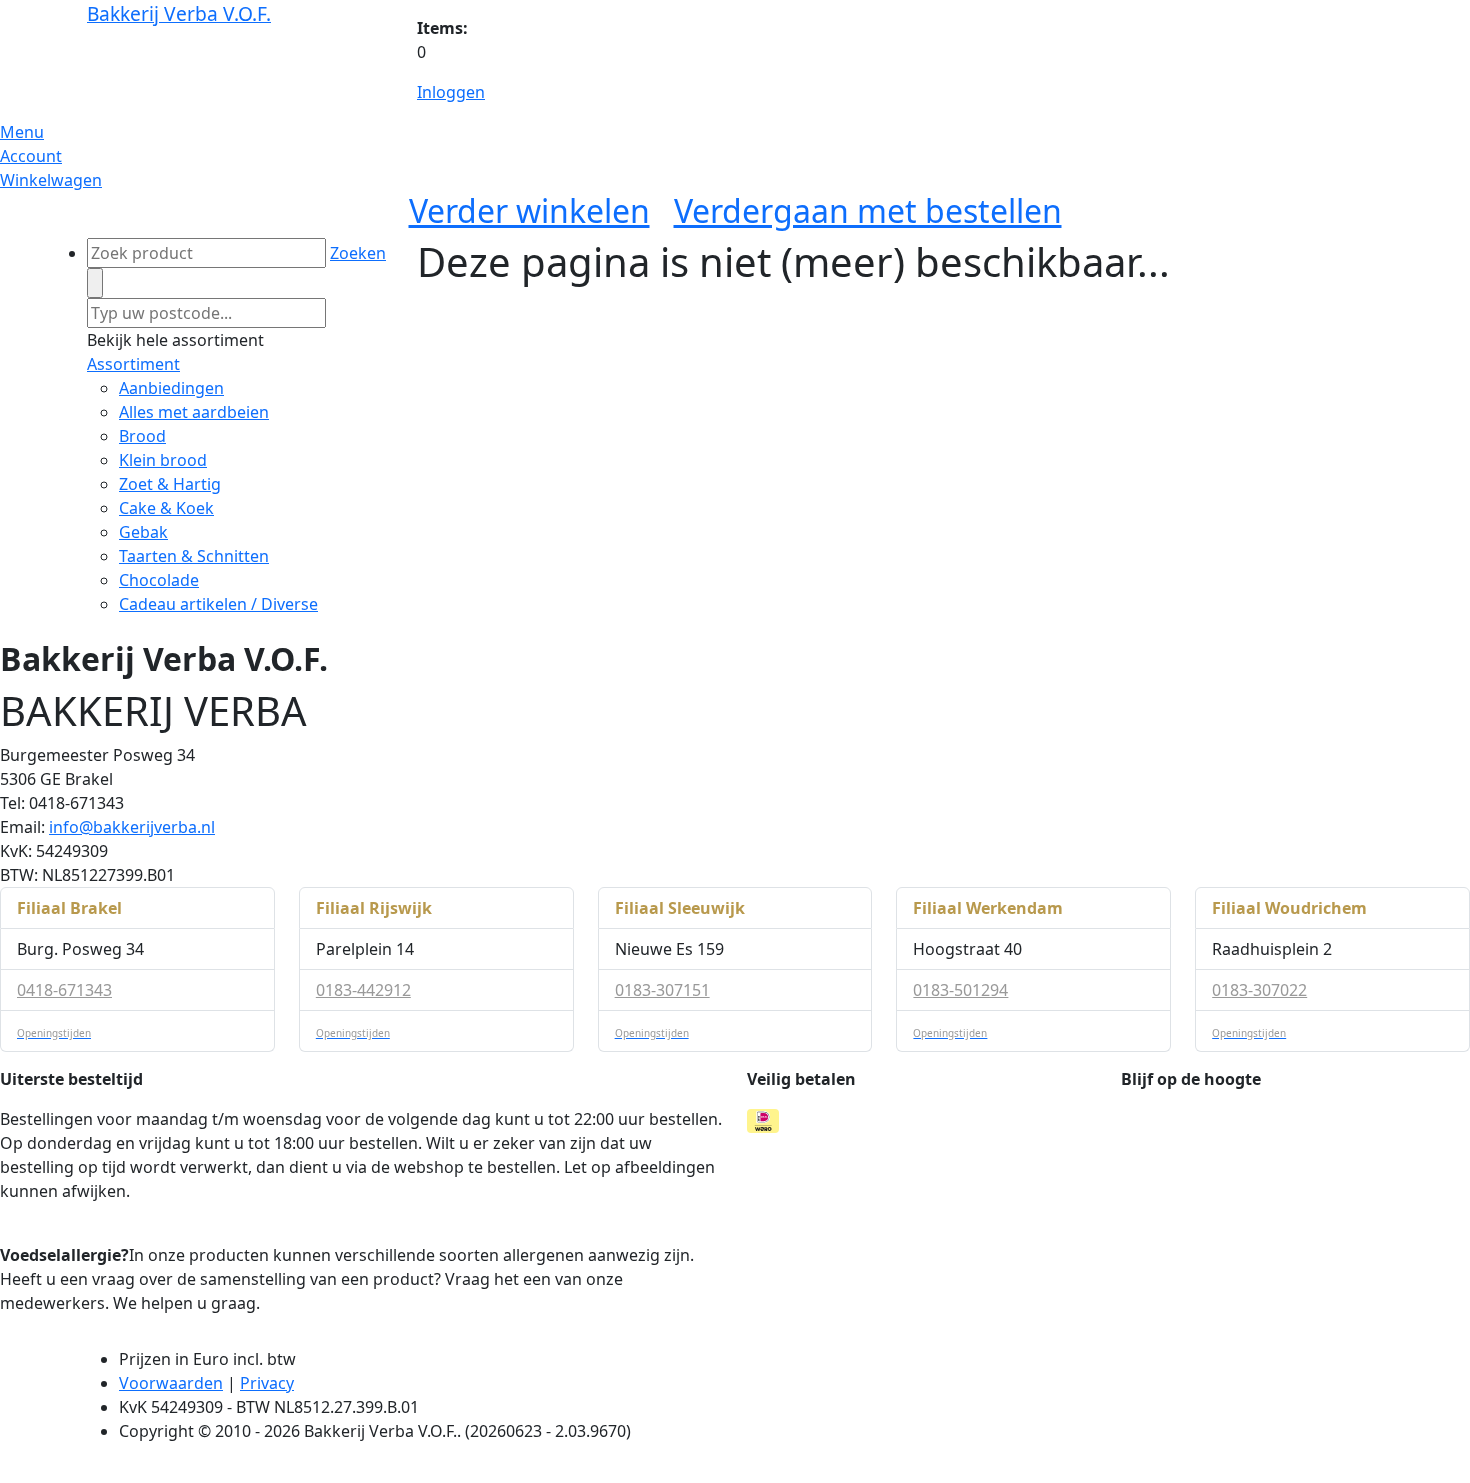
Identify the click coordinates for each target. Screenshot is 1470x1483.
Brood (142, 436)
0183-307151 (662, 990)
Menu (22, 132)
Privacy (267, 1383)
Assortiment (133, 364)
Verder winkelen (529, 210)
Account (31, 156)
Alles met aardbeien (194, 412)
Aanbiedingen (171, 388)
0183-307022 (1259, 990)
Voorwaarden (171, 1383)
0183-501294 (960, 990)
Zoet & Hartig (170, 484)
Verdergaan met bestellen (868, 210)
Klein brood (163, 460)
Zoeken (358, 253)
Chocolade (159, 580)
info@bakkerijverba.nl (132, 827)
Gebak (143, 532)
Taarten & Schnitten (194, 556)
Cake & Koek (166, 508)
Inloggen (451, 92)
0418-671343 (64, 990)
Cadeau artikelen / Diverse (218, 604)
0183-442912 (363, 990)
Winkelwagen (51, 180)
